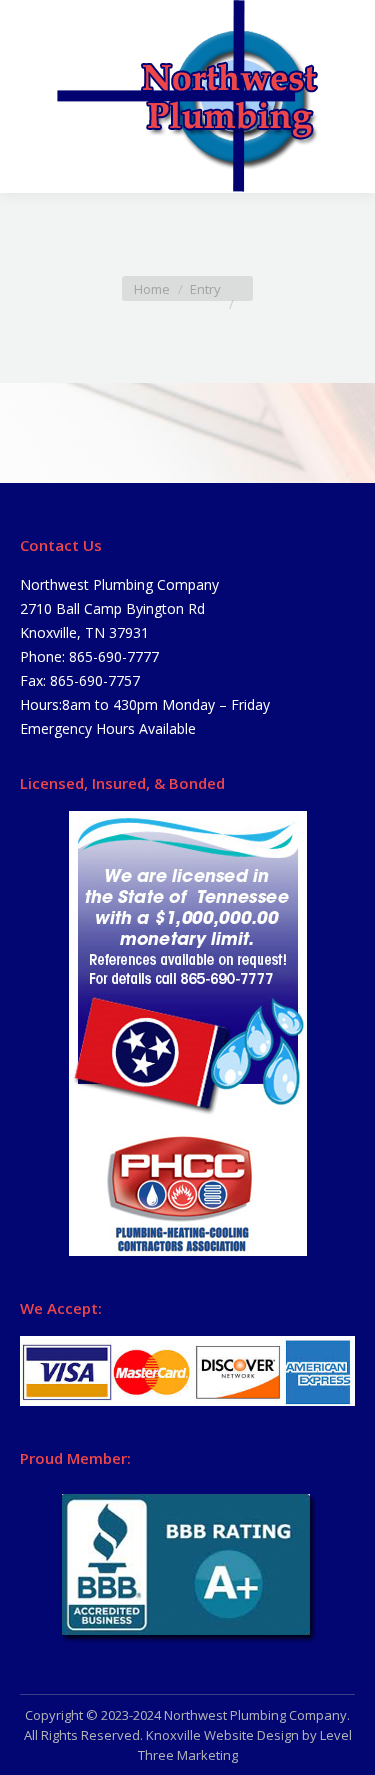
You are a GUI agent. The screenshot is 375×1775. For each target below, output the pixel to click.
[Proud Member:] (187, 1565)
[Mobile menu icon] (32, 97)
